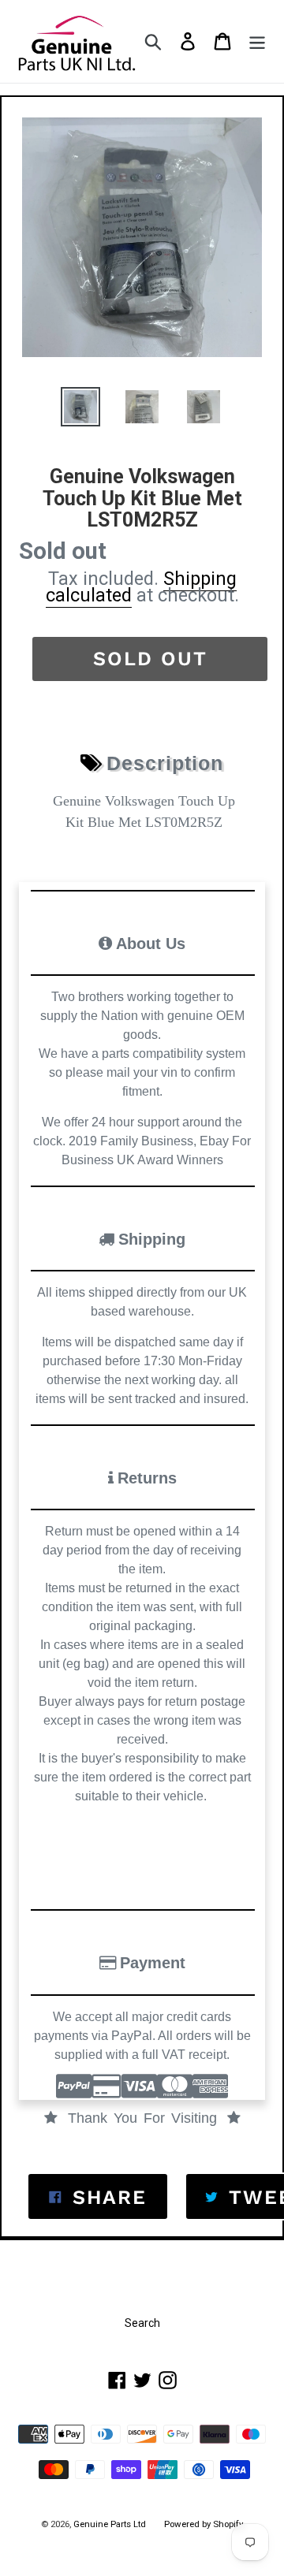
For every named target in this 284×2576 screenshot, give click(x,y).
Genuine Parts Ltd (111, 2524)
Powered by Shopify (204, 2524)
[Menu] (257, 41)
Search (142, 2323)
